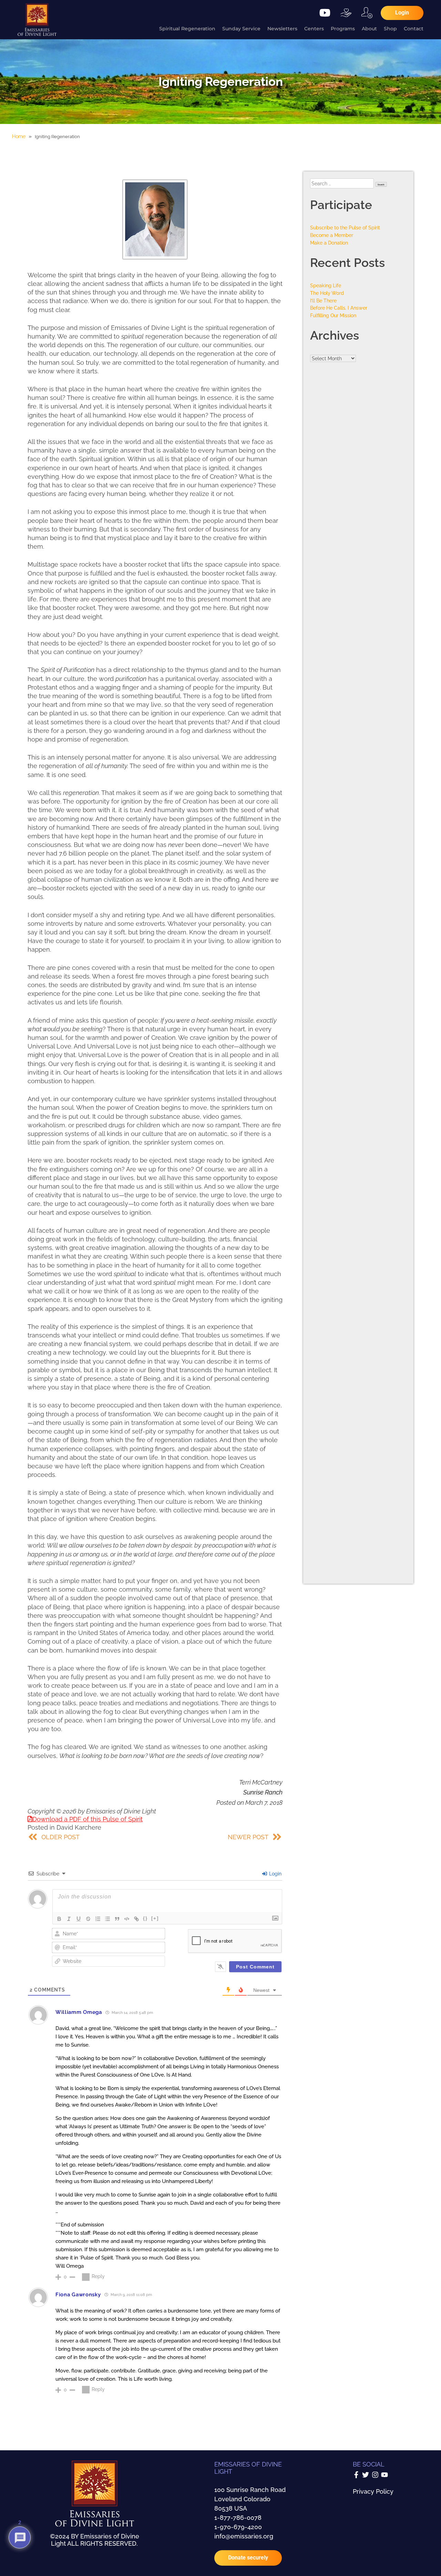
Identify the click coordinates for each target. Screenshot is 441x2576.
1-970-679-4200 (238, 2527)
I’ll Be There (323, 301)
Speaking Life (326, 285)
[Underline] (79, 1919)
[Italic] (69, 1919)
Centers (314, 29)
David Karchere (79, 1827)
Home (19, 136)
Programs (343, 29)
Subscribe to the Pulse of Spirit (345, 227)
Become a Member (332, 235)
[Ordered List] (98, 1919)
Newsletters (282, 29)
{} (145, 1918)
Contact (414, 29)
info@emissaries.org (244, 2536)
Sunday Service (241, 29)
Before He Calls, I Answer (339, 308)
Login (275, 1874)
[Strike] (88, 1919)
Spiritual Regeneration (187, 29)
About (369, 29)
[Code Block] (127, 1919)
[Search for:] (343, 183)
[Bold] (59, 1919)
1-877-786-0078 (238, 2518)
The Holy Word (327, 293)
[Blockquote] (117, 1919)
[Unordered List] (107, 1919)
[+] (155, 1918)
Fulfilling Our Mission (333, 315)
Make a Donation (329, 243)
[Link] (136, 1919)
